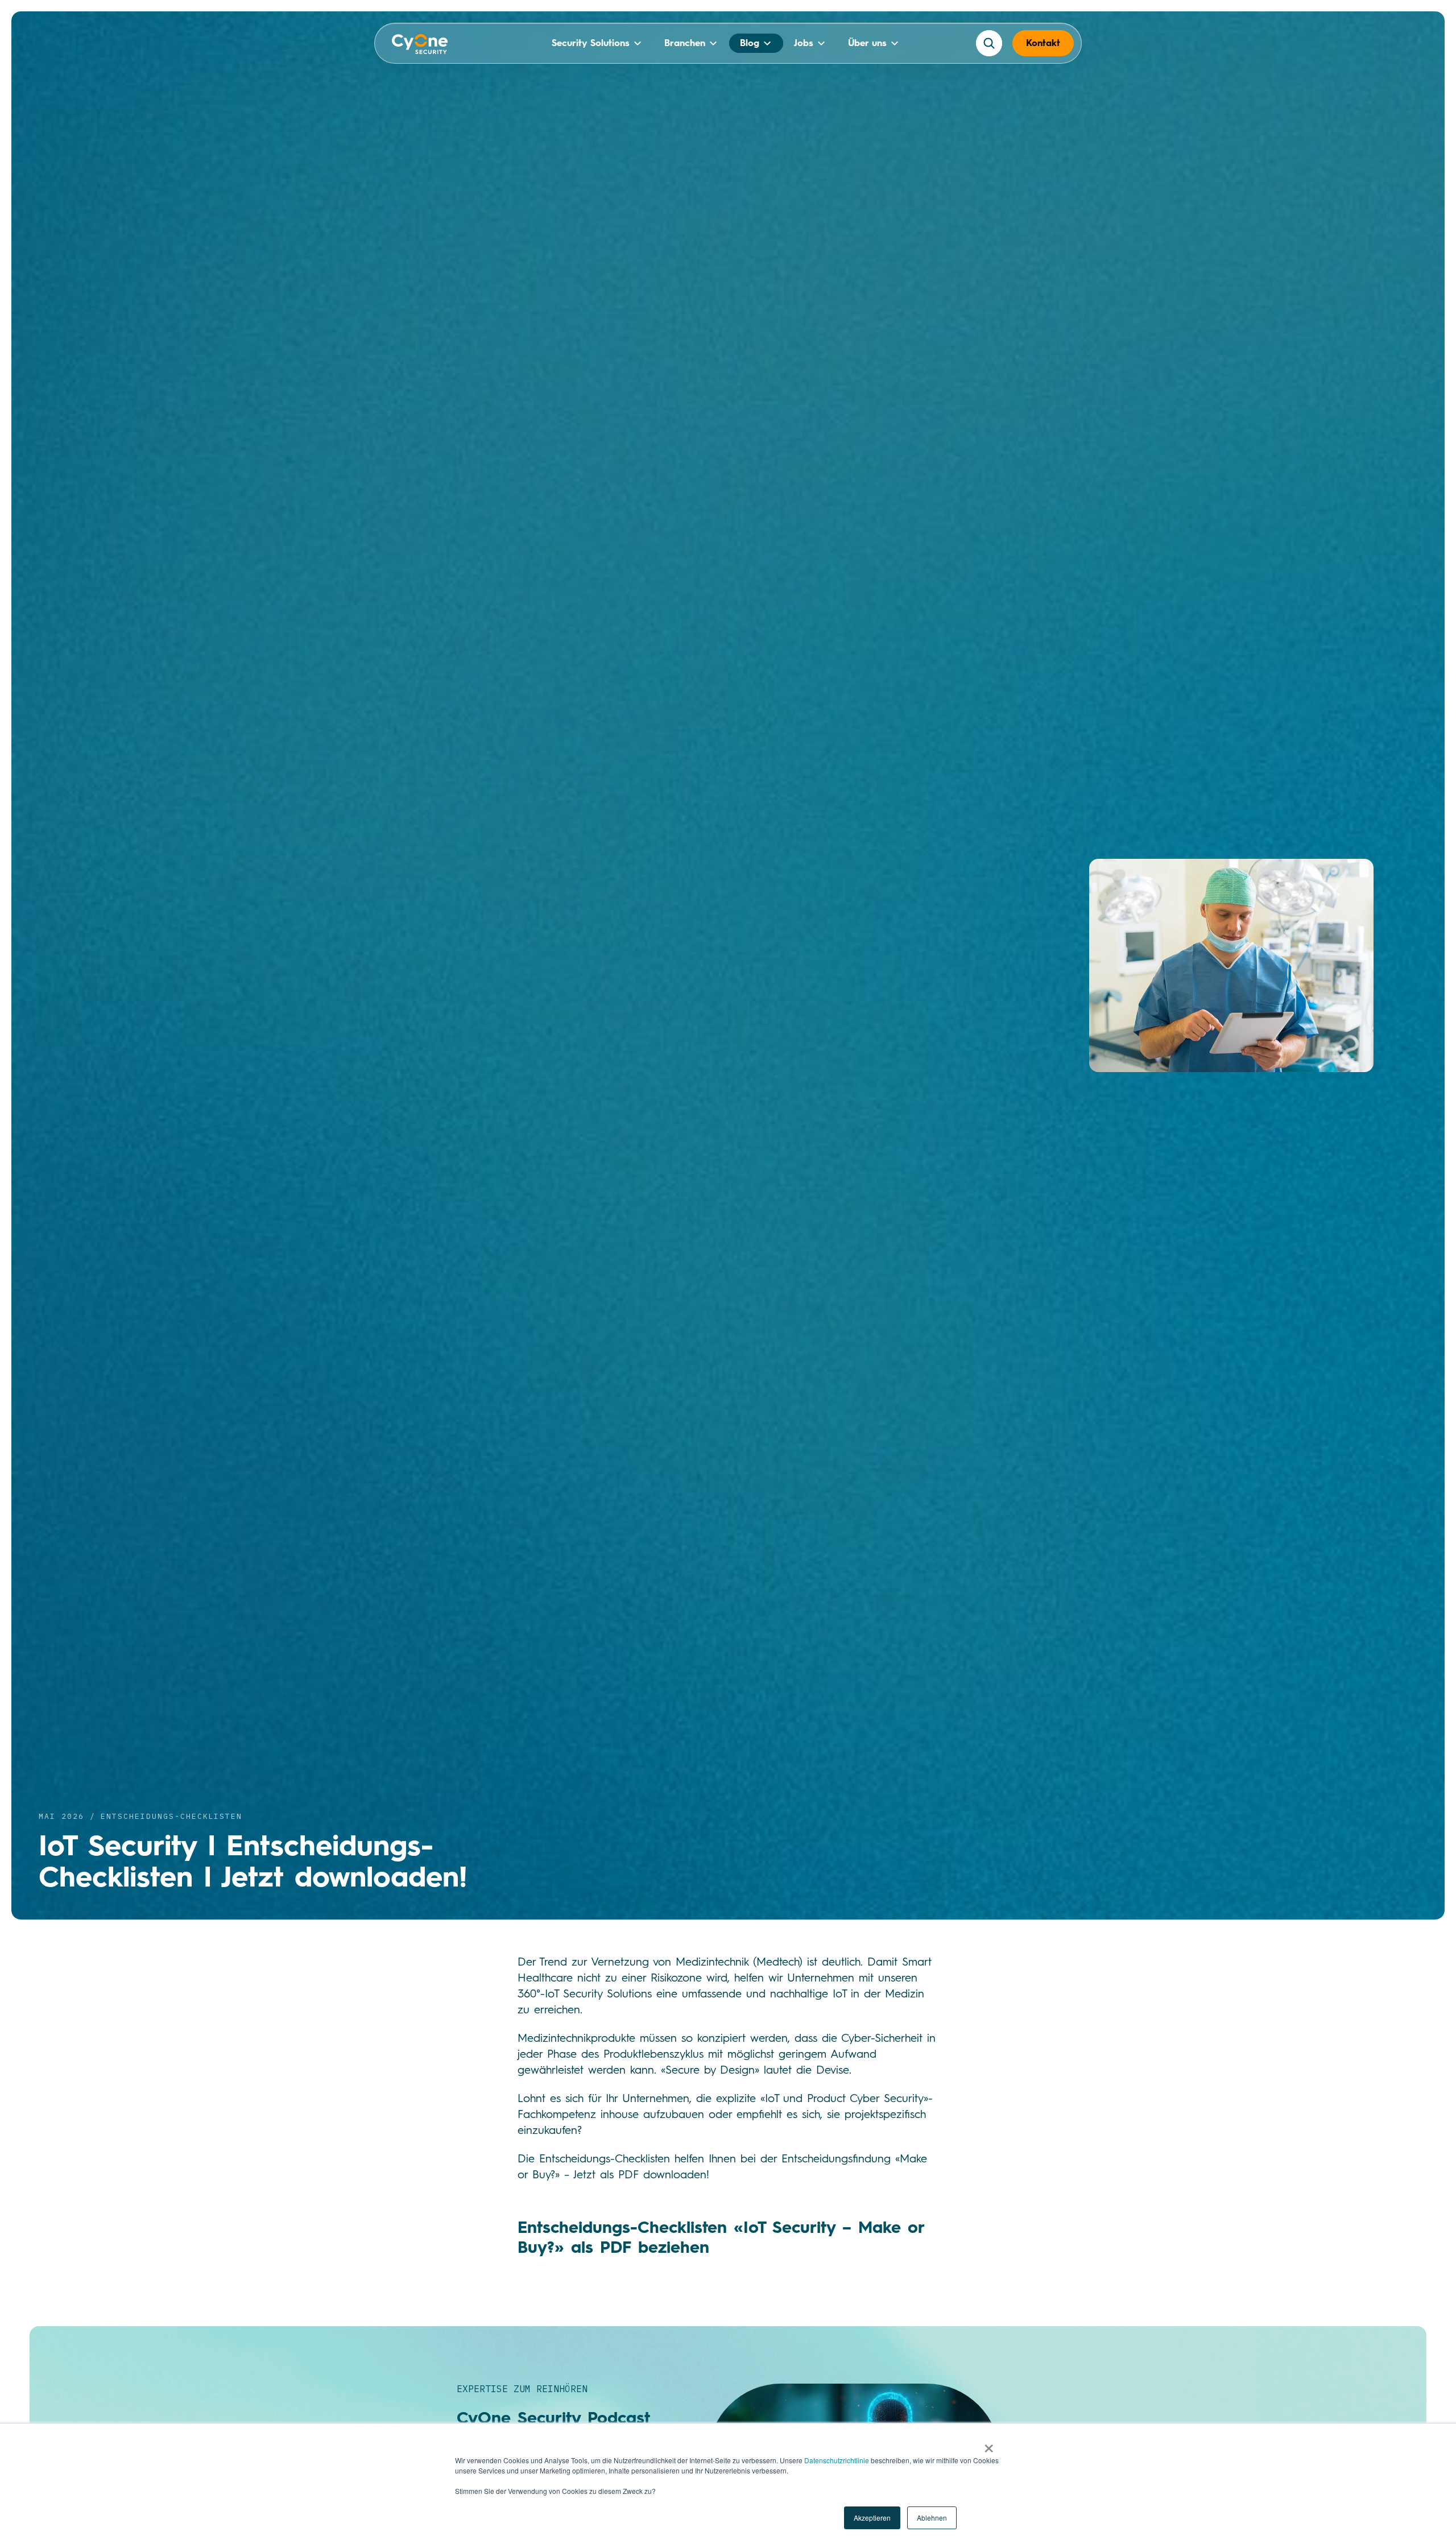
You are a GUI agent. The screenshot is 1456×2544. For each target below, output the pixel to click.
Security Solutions (591, 43)
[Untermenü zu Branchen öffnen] (713, 43)
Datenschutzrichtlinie (837, 2460)
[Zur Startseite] (420, 46)
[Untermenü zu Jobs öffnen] (821, 43)
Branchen (685, 43)
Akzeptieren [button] (872, 2518)
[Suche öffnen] (989, 43)
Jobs (804, 43)
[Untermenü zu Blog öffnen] (767, 43)
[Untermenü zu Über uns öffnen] (895, 43)
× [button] (989, 2444)
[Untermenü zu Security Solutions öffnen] (638, 43)
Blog (750, 43)
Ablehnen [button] (932, 2518)
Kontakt (1043, 43)
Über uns (867, 43)
